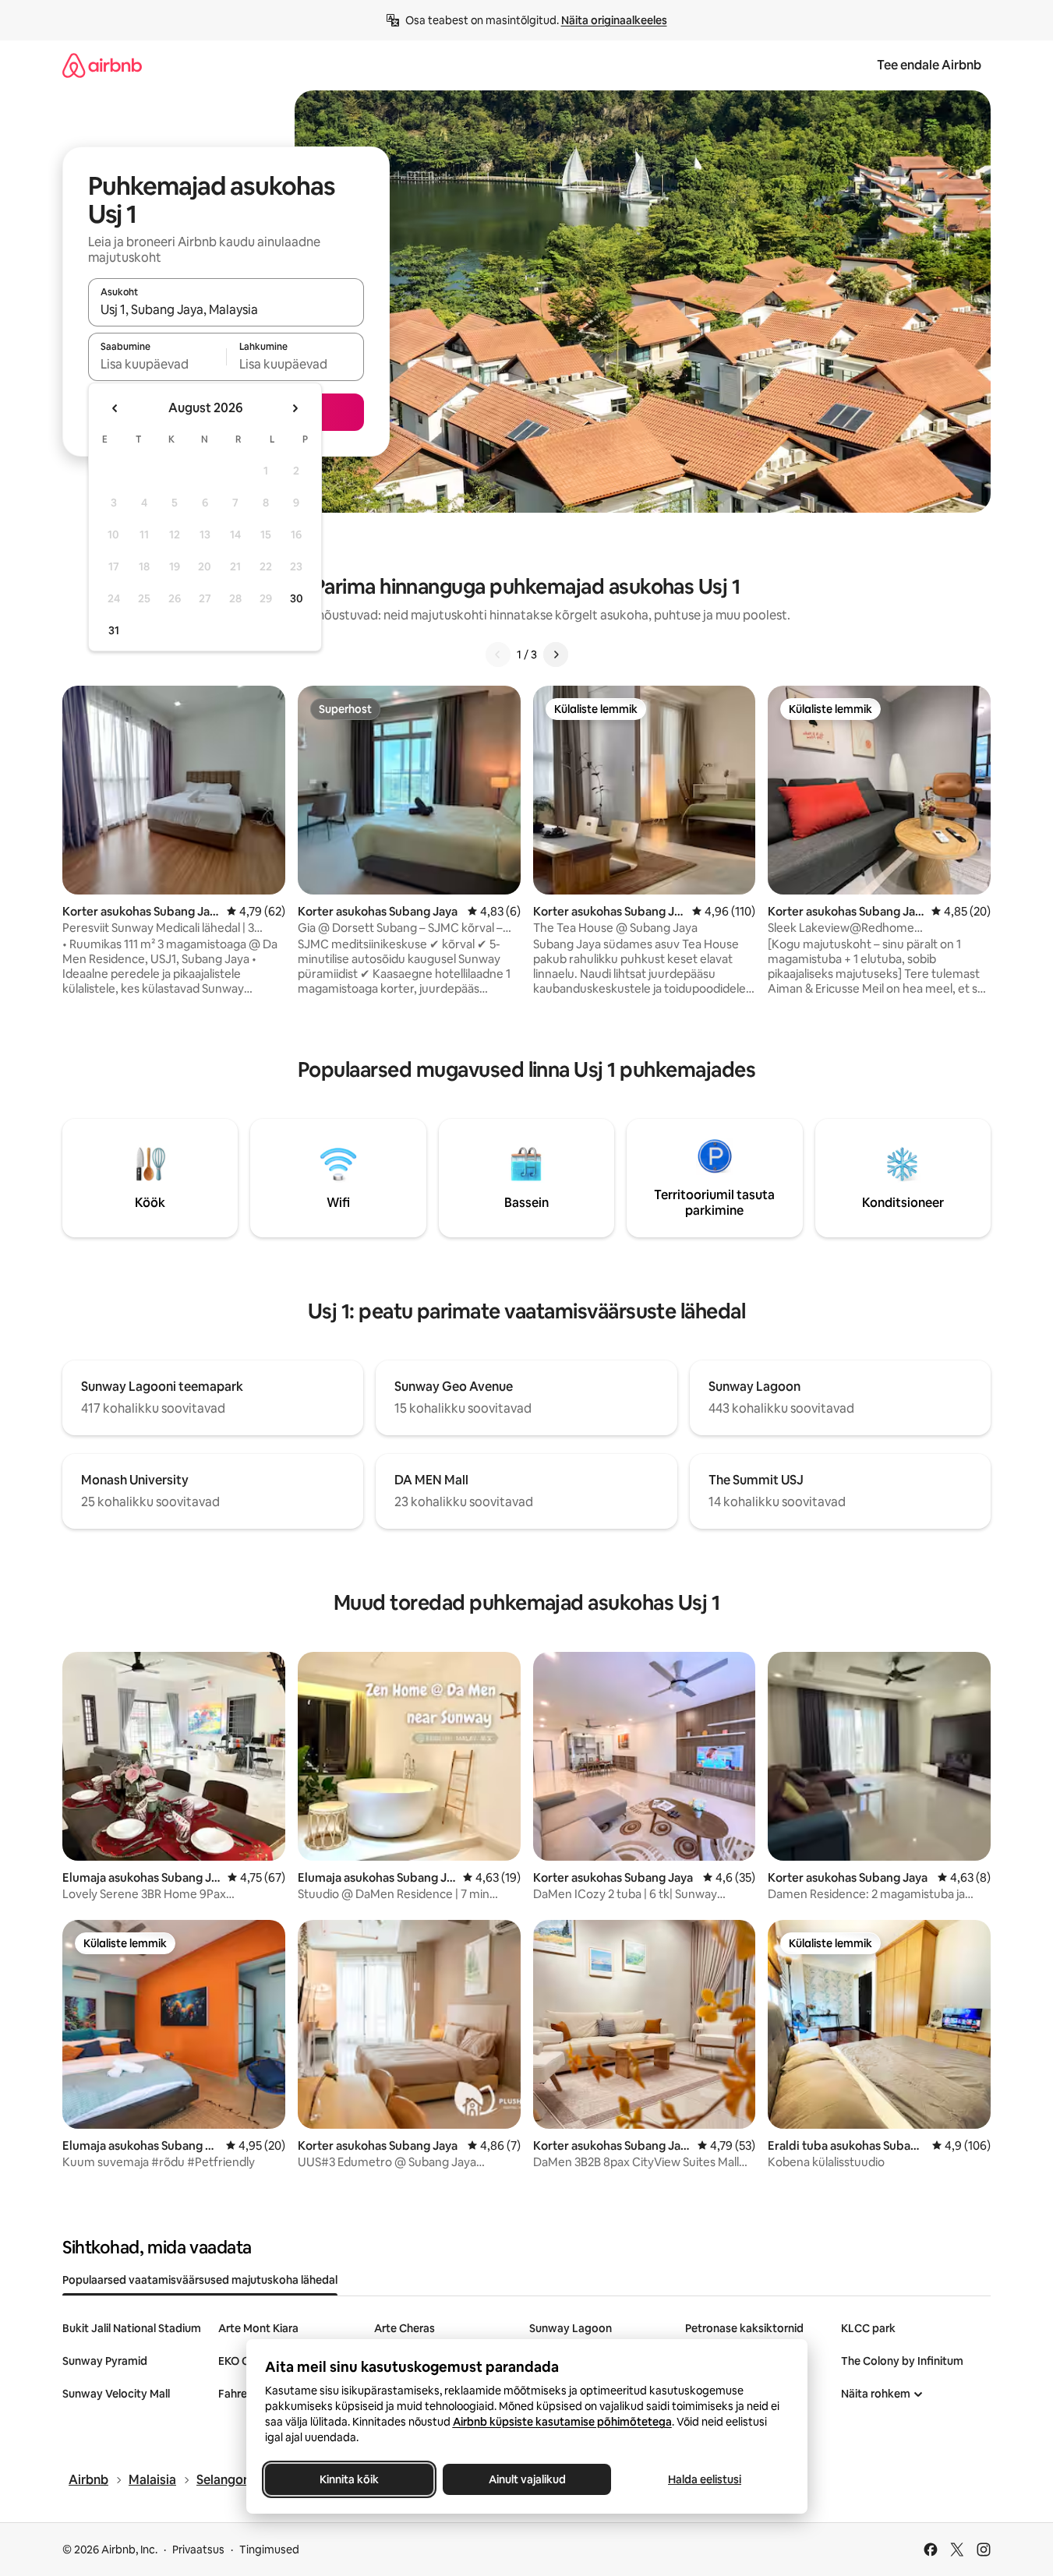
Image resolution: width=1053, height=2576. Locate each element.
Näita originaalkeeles (614, 20)
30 (297, 598)
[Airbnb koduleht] (102, 65)
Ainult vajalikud (526, 2479)
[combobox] (226, 309)
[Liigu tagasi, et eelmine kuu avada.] (115, 408)
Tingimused (269, 2550)
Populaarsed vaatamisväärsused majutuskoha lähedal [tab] (200, 2280)
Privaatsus (198, 2550)
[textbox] (157, 364)
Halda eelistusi (705, 2479)
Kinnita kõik (349, 2479)
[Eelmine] (498, 655)
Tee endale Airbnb (929, 65)
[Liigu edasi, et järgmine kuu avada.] (295, 408)
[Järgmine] (556, 655)
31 (114, 630)
